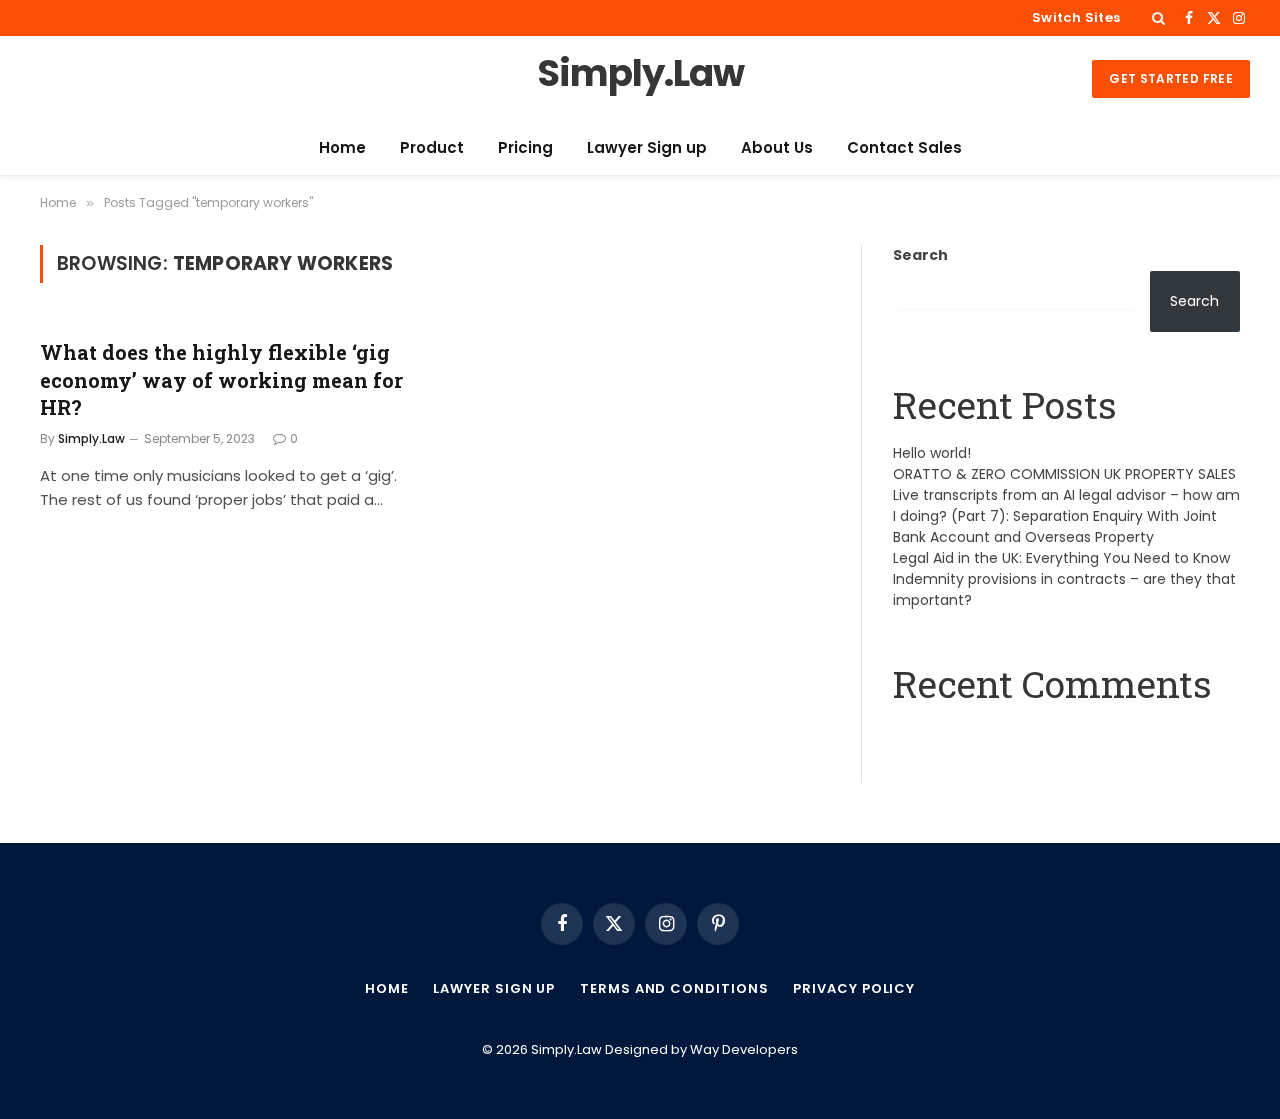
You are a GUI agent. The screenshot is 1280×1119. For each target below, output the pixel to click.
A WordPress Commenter (985, 734)
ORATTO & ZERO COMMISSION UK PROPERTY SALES (1064, 474)
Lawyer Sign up (647, 147)
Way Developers (744, 1049)
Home (342, 147)
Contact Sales (904, 147)
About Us (777, 147)
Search (920, 255)
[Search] (1158, 18)
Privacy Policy (854, 988)
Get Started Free (1171, 78)
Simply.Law (91, 438)
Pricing (525, 147)
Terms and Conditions (674, 988)
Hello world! (932, 453)
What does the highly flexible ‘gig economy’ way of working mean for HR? (221, 379)
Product (432, 147)
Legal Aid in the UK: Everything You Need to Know (1061, 558)
